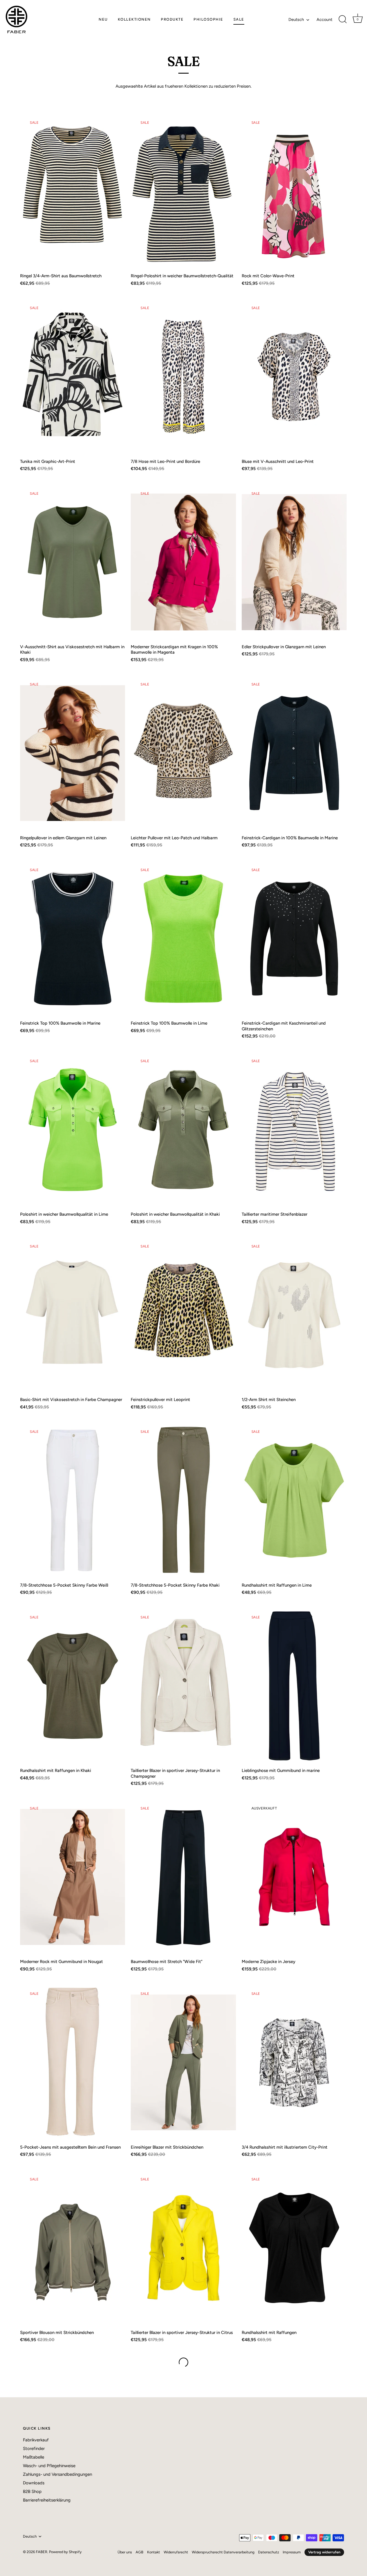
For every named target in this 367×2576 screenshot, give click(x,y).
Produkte (172, 19)
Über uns (125, 2552)
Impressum (292, 2552)
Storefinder (34, 2449)
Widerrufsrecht (176, 2552)
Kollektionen (134, 19)
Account (324, 19)
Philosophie (208, 19)
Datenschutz (269, 2552)
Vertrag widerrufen (324, 2552)
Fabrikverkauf (36, 2440)
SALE (239, 19)
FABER (42, 2552)
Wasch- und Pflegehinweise (49, 2466)
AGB (139, 2552)
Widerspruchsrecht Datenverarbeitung (223, 2552)
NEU (103, 19)
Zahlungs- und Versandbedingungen (57, 2474)
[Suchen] (343, 19)
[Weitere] (183, 2362)
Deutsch (296, 19)
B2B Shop (32, 2491)
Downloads (34, 2483)
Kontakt (154, 2552)
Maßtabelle (34, 2457)
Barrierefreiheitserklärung (47, 2500)
